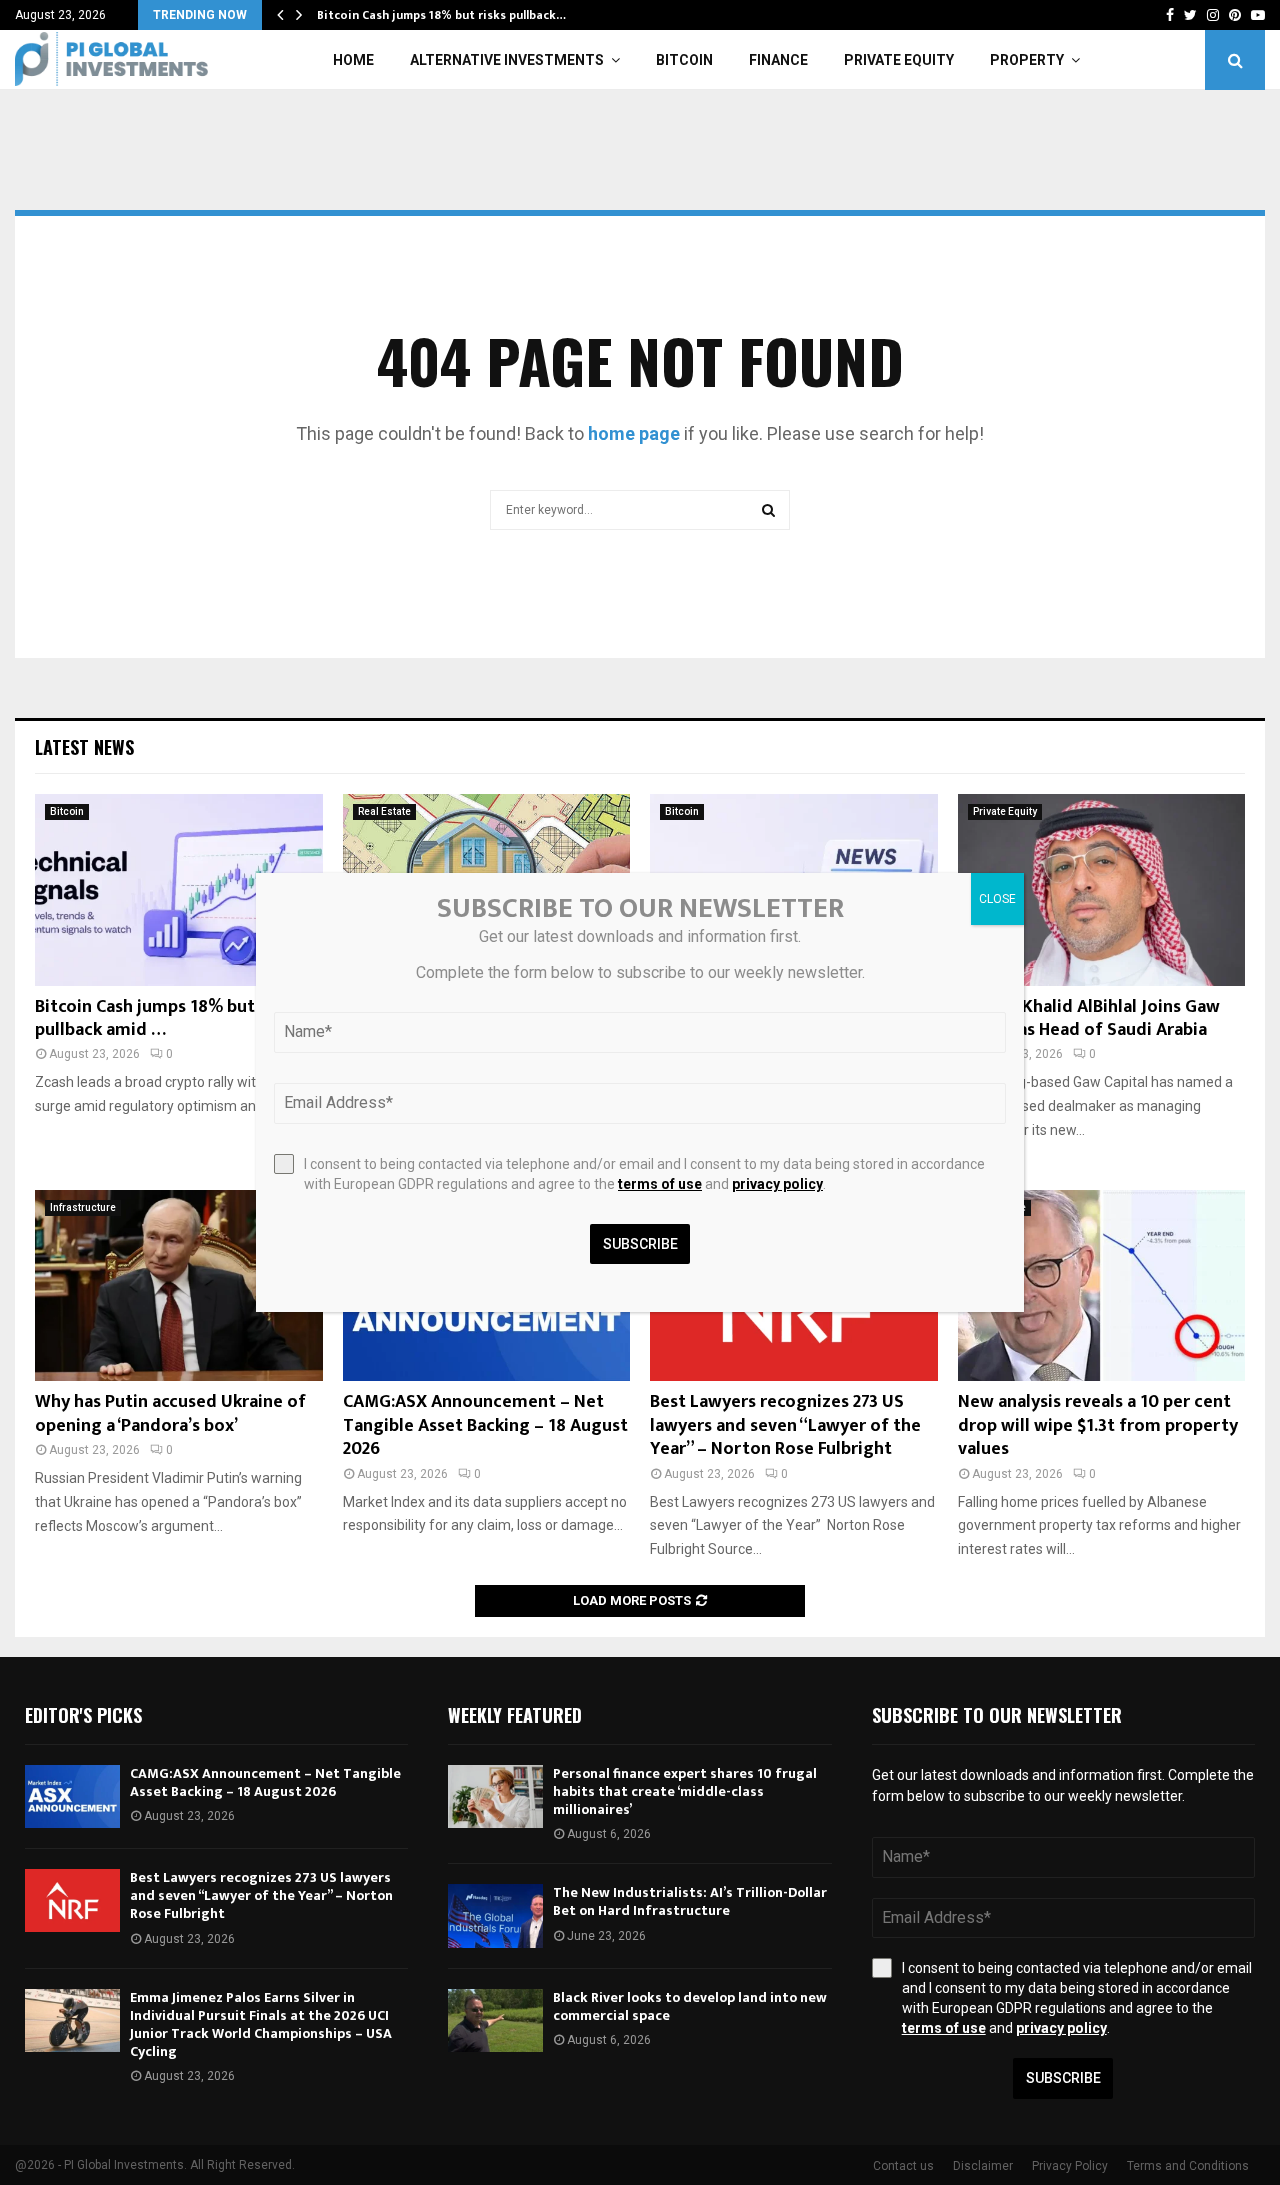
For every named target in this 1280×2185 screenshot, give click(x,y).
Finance (778, 60)
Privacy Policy (1070, 2166)
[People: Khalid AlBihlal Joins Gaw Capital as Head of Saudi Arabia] (1102, 890)
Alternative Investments (507, 60)
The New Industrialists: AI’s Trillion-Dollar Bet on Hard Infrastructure (690, 1901)
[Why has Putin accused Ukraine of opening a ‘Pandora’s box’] (179, 1286)
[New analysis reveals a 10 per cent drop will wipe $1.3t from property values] (1102, 1286)
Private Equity (899, 60)
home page (634, 433)
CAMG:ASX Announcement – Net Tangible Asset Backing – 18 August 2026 (485, 1425)
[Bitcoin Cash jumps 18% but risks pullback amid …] (179, 890)
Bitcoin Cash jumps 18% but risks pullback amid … (165, 1018)
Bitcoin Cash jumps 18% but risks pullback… (441, 15)
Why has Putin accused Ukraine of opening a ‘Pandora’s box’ (170, 1413)
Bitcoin (684, 60)
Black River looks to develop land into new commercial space (690, 2006)
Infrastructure (83, 1207)
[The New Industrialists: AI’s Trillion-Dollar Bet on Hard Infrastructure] (495, 1915)
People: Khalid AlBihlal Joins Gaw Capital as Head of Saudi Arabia (1089, 1018)
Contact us (903, 2166)
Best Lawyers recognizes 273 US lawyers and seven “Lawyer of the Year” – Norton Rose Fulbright (785, 1425)
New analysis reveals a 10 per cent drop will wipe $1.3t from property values (1098, 1425)
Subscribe (1063, 2078)
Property (1027, 60)
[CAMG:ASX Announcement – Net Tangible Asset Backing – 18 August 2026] (72, 1796)
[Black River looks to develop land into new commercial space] (495, 2020)
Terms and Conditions (1188, 2166)
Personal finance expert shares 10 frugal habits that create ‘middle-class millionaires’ (685, 1791)
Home (353, 60)
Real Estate (384, 811)
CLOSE (997, 899)
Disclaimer (983, 2166)
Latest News (84, 747)
